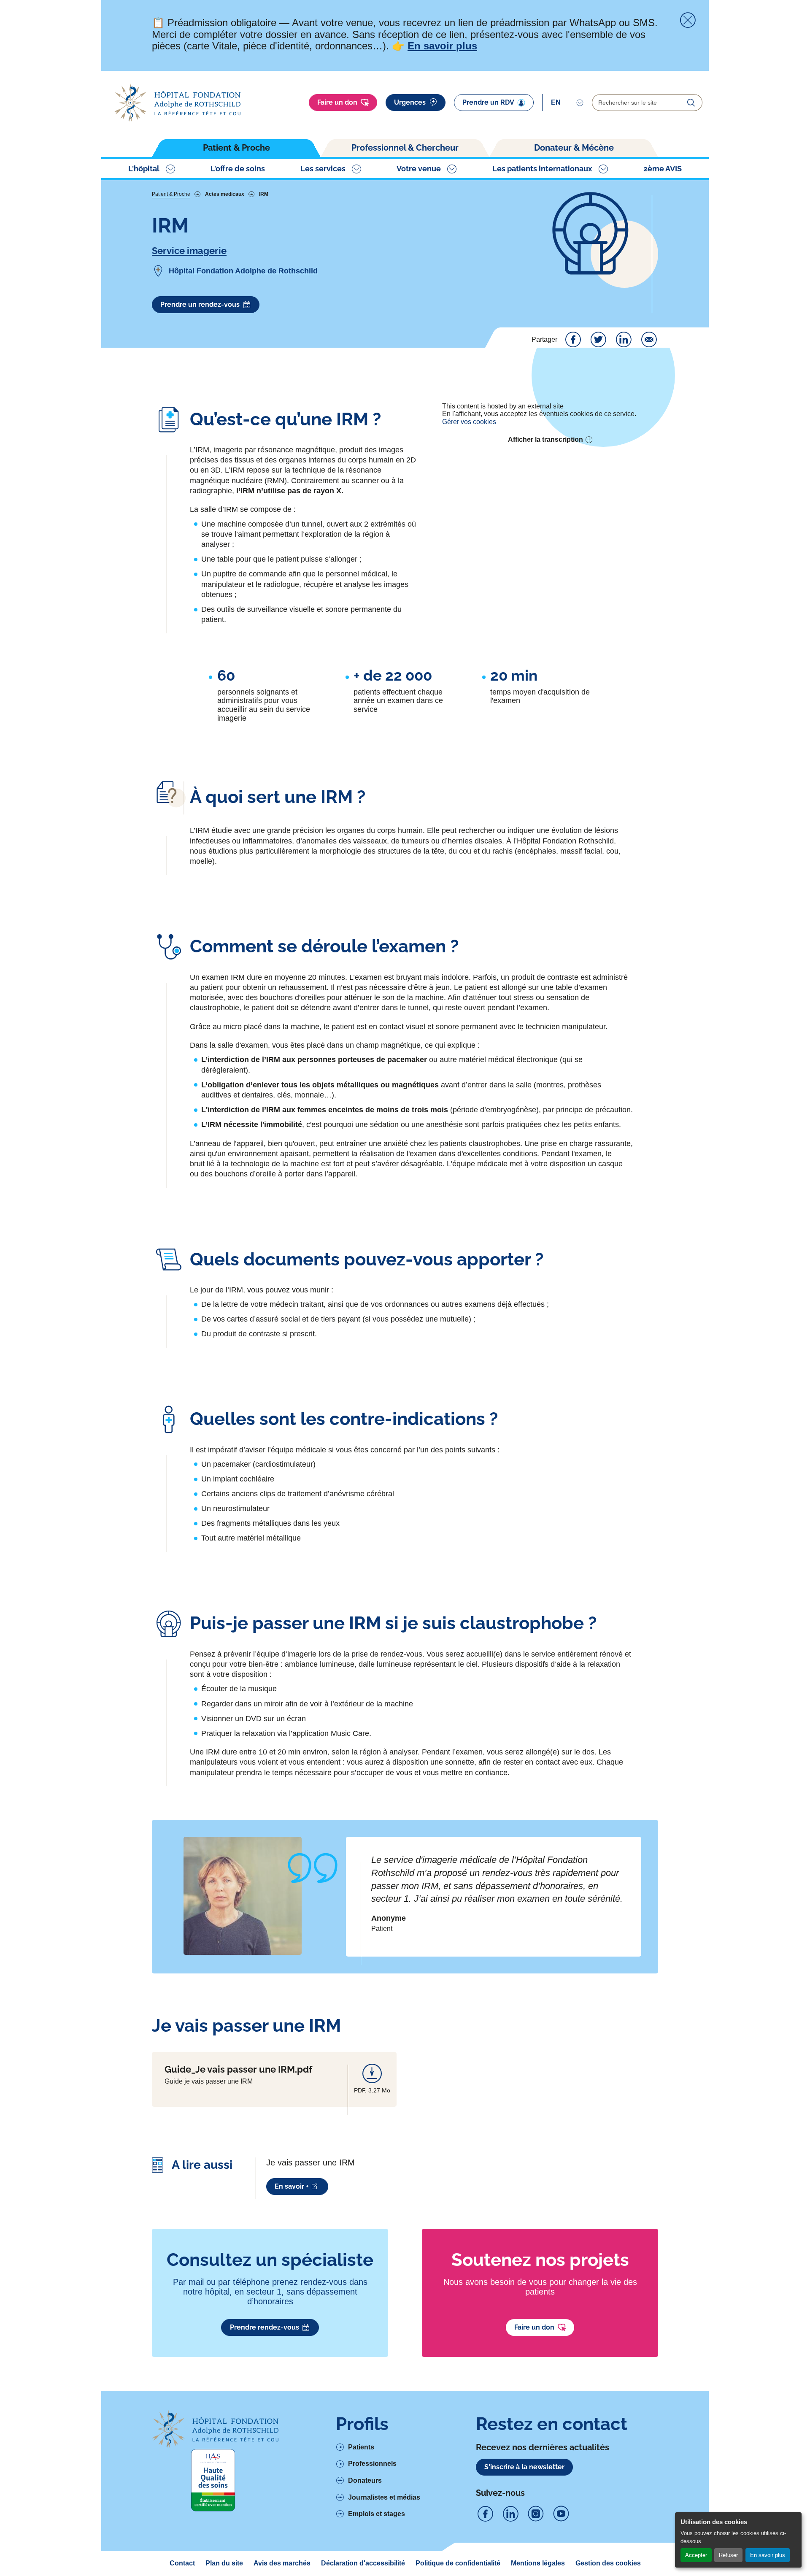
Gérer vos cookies (469, 422)
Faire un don (337, 102)
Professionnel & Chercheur (405, 148)
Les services (323, 169)
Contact (182, 2563)
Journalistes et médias (384, 2497)
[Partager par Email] (649, 340)
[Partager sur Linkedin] (624, 340)
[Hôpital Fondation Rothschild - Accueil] (177, 103)
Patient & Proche (236, 148)
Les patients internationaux (542, 169)
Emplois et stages (377, 2514)
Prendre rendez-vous (265, 2327)
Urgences (410, 102)
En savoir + (292, 2186)
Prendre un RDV (488, 102)
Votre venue (419, 169)
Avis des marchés (282, 2563)
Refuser (728, 2555)
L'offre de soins (238, 169)
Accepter (696, 2555)
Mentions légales (538, 2563)
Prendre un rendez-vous (200, 304)
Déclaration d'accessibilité (363, 2563)
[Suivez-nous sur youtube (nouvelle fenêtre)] (561, 2514)
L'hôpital (144, 169)
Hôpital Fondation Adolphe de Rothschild (243, 271)
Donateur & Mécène (574, 148)
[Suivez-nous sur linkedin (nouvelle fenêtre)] (510, 2514)
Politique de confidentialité (458, 2563)
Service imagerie (189, 251)
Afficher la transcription (545, 439)
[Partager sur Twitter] (598, 340)
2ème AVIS (663, 169)
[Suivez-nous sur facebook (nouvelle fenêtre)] (485, 2514)
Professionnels (372, 2464)
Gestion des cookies (608, 2563)
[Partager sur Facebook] (573, 340)
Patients (361, 2447)
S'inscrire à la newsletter (524, 2467)
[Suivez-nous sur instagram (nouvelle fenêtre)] (536, 2514)
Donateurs (365, 2480)
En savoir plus (768, 2555)
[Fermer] (688, 20)
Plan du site (224, 2563)
